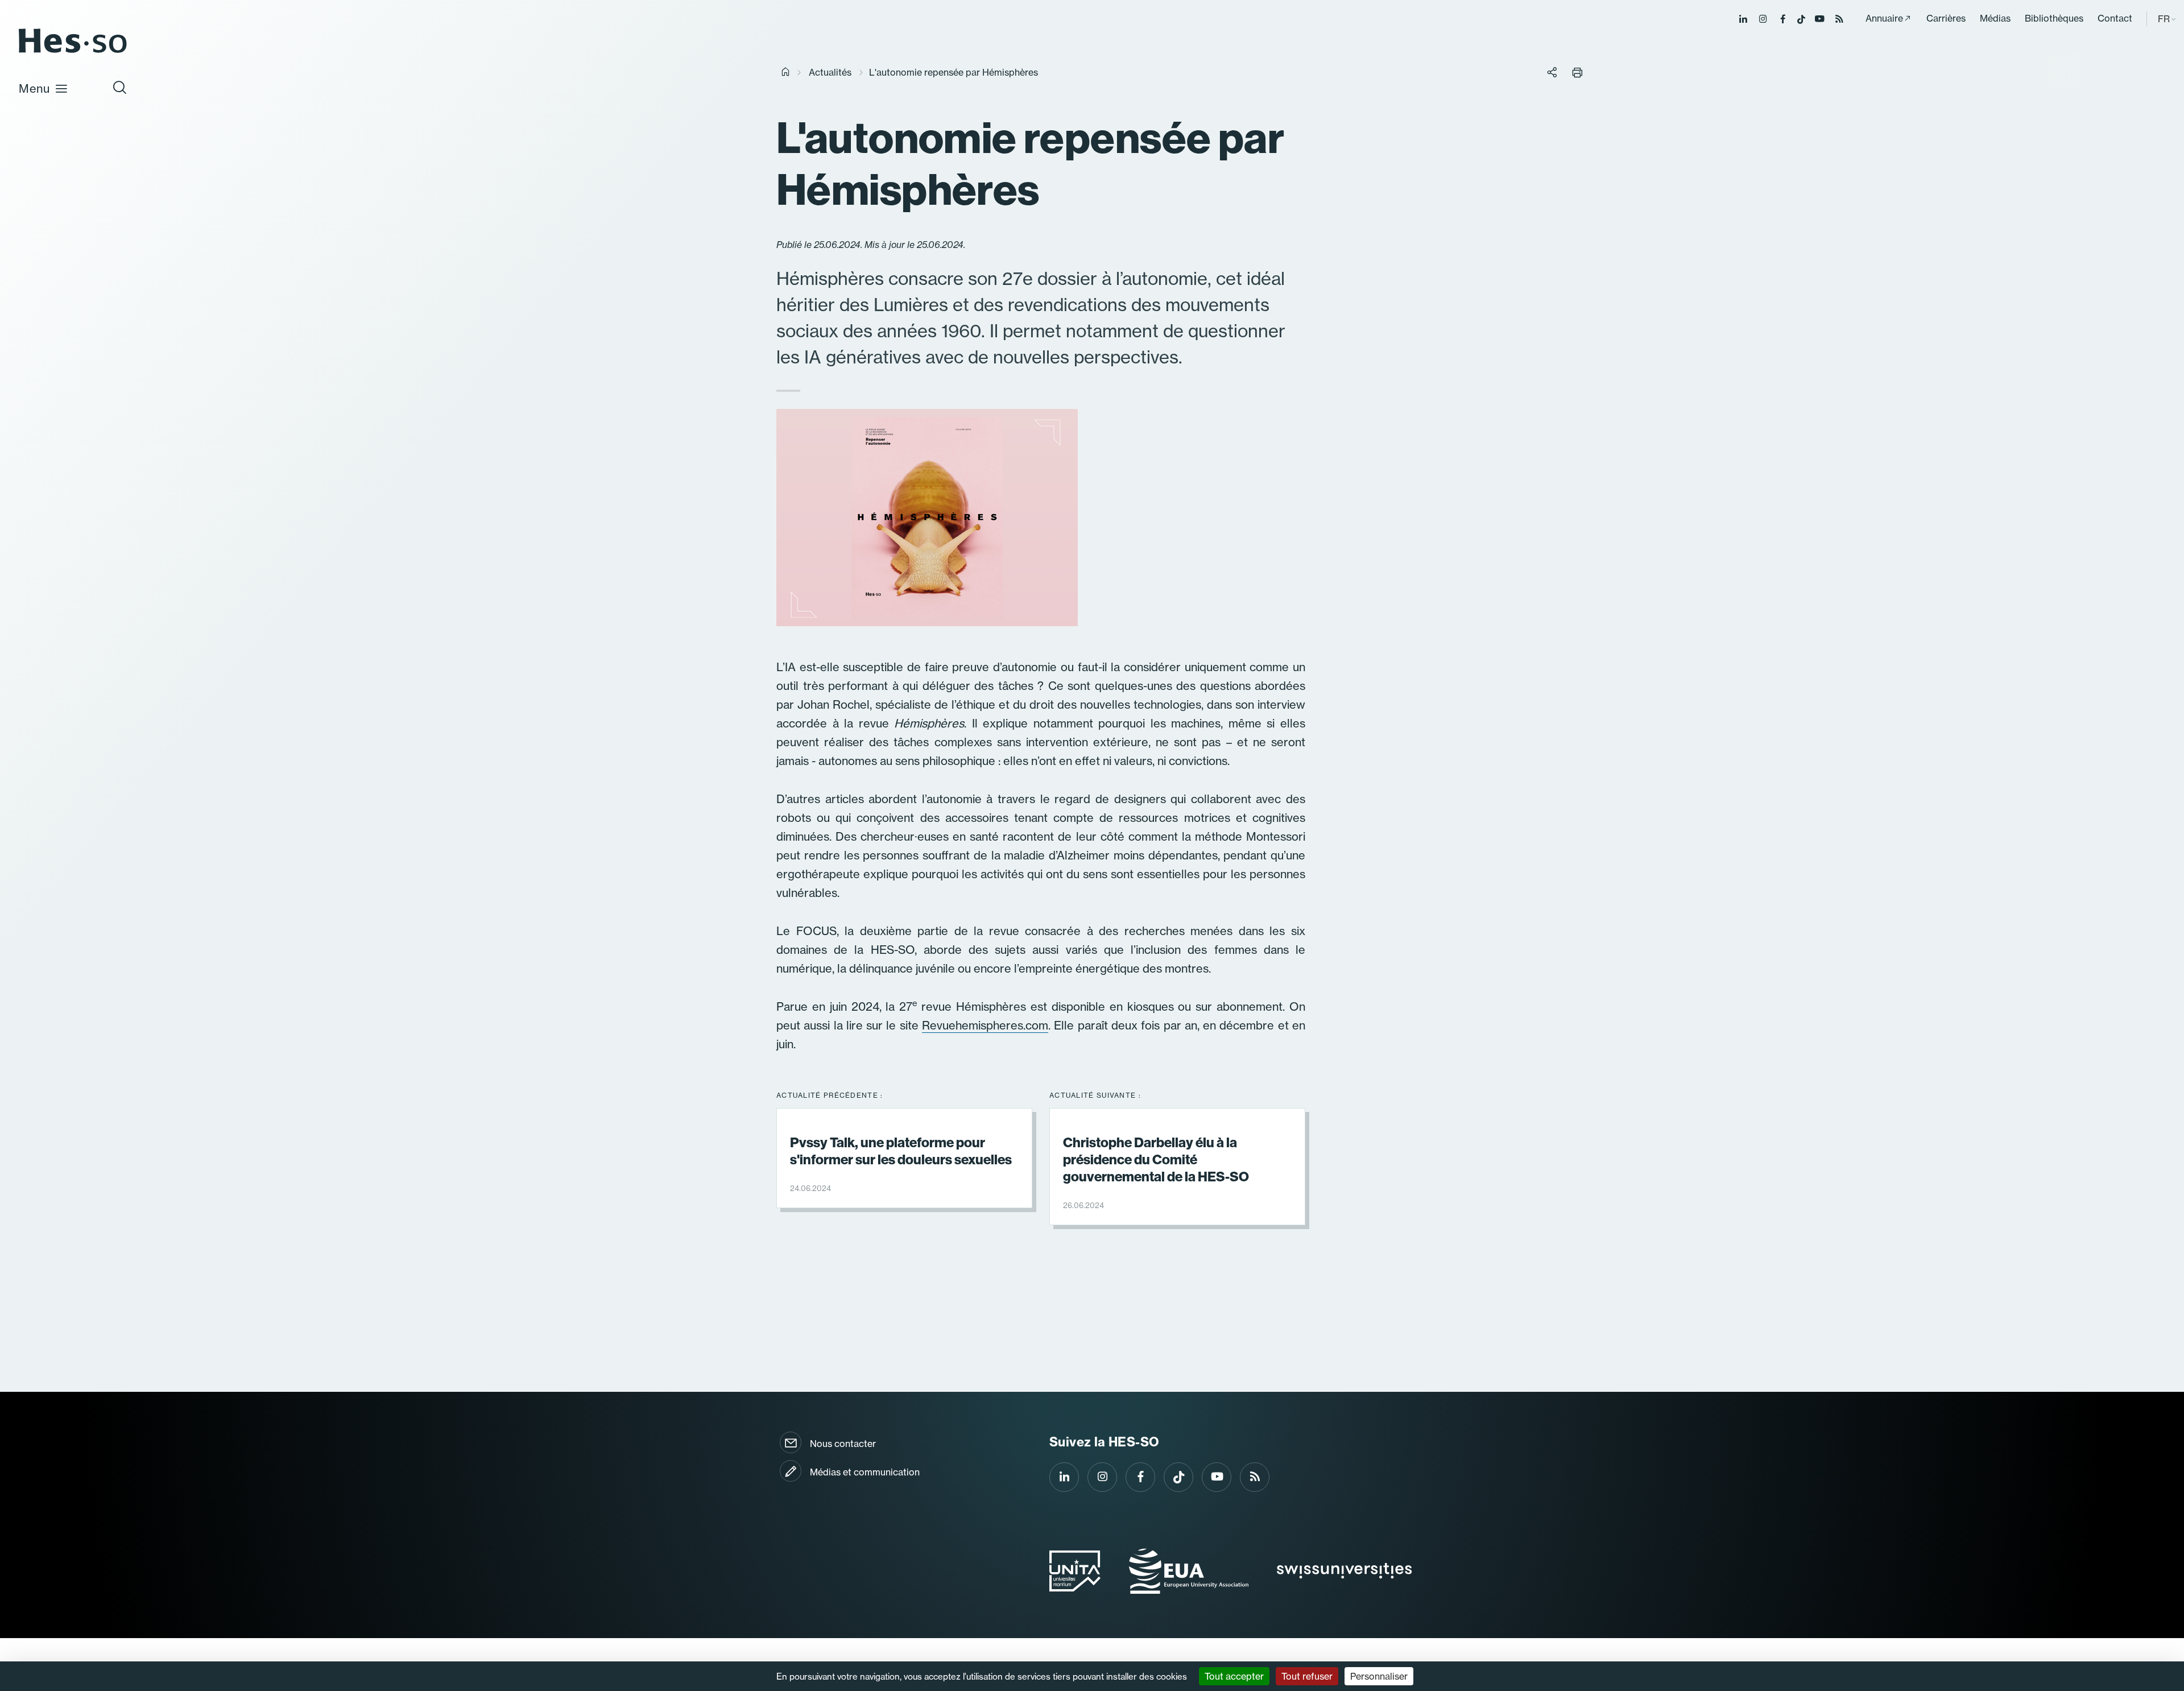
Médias (1995, 18)
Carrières (1946, 18)
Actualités (830, 72)
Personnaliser (1379, 1676)
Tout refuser (1307, 1676)
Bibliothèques (2054, 18)
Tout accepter (1234, 1676)
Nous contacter (843, 1444)
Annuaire (1884, 18)
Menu (34, 88)
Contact (2115, 18)
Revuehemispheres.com (985, 1025)
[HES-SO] (73, 52)
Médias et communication (865, 1472)
